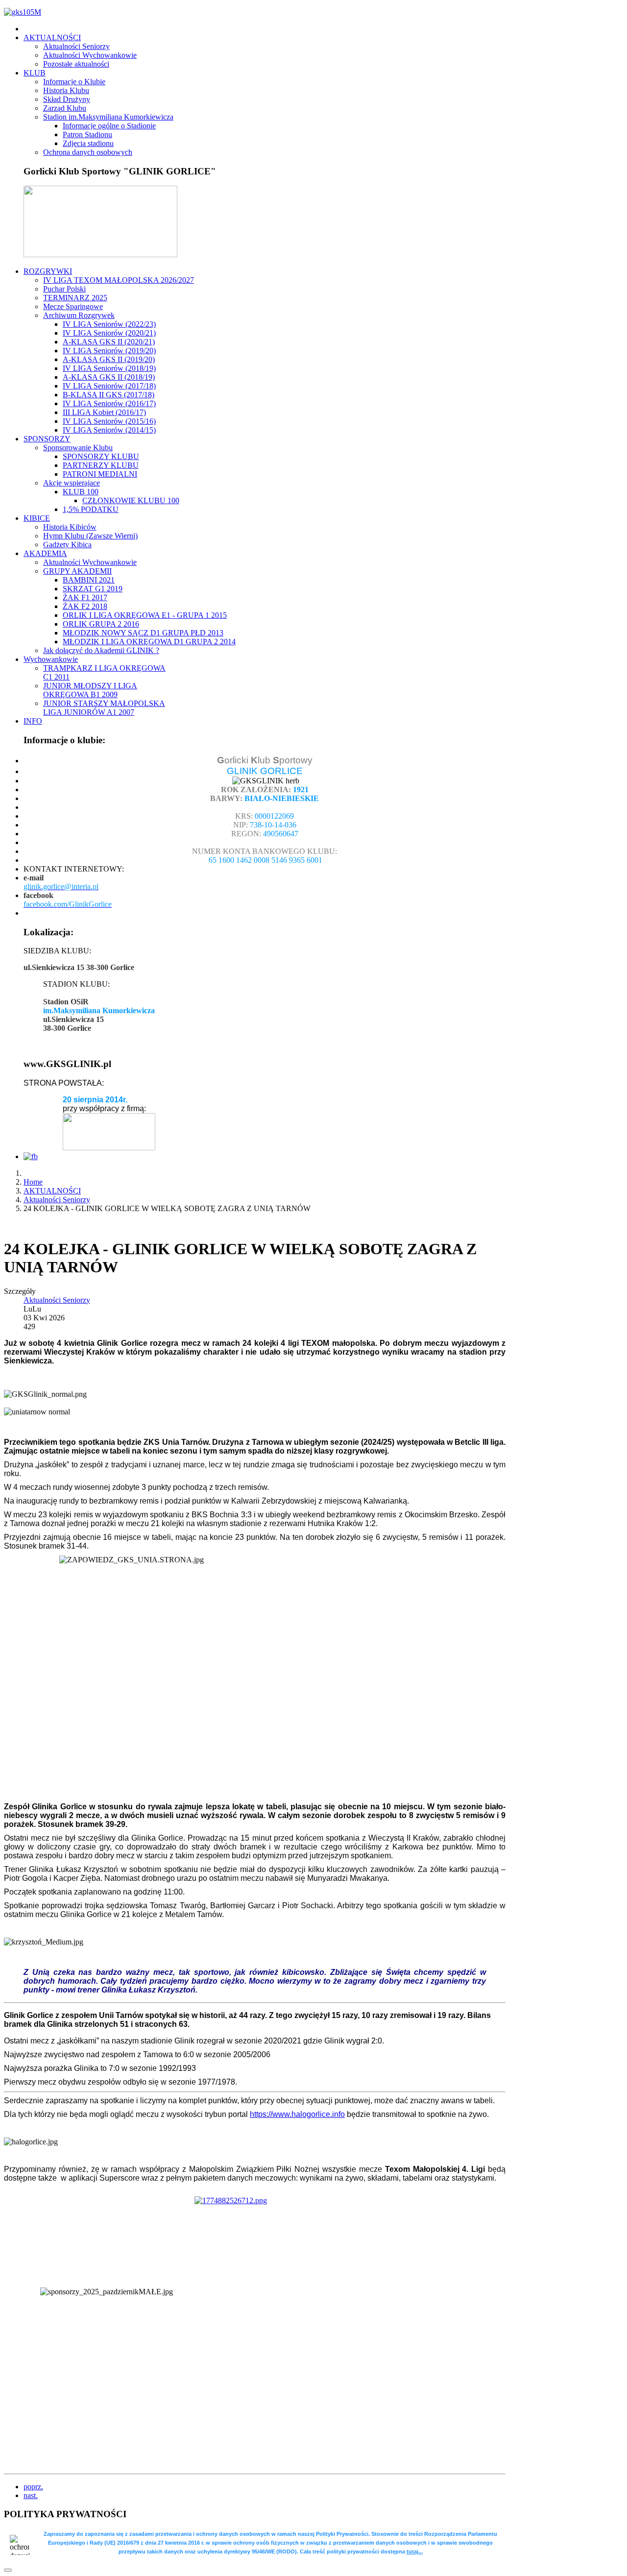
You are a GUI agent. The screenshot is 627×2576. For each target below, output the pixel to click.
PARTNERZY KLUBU (101, 465)
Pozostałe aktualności (76, 64)
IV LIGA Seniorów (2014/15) (109, 430)
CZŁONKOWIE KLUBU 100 (131, 500)
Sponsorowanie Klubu (78, 448)
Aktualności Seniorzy (76, 46)
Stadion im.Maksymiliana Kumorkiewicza (108, 117)
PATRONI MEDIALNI (100, 474)
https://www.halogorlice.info (297, 2114)
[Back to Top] (8, 2570)
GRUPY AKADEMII (77, 571)
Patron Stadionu (87, 134)
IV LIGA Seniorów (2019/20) (109, 351)
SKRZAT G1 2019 (93, 589)
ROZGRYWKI (48, 271)
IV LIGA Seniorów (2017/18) (109, 386)
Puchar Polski (64, 289)
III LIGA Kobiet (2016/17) (104, 412)
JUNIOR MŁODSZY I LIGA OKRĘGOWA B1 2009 (90, 690)
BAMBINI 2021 (89, 580)
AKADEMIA (45, 553)
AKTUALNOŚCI (52, 37)
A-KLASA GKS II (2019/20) (109, 359)
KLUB (35, 73)
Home (33, 1182)
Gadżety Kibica (67, 545)
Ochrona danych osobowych (88, 152)
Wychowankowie (51, 659)
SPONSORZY (47, 439)
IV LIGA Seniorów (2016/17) (109, 403)
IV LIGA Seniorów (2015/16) (109, 421)
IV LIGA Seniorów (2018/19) (109, 368)
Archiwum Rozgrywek (79, 315)
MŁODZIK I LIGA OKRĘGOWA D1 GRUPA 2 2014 (149, 642)
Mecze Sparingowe (73, 306)
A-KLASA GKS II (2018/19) (109, 377)
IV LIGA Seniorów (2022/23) (109, 324)
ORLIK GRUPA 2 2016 (101, 624)
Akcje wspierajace (72, 483)
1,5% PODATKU (91, 509)
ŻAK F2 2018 (85, 606)
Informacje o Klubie (74, 82)
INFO (33, 721)
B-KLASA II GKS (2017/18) (109, 395)
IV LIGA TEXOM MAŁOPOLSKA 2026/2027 (119, 280)
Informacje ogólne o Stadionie (109, 126)
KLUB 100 (81, 492)
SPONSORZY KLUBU (101, 456)
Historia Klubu (66, 90)
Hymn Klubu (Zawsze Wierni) (90, 536)
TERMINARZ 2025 (75, 298)
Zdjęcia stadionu (88, 143)
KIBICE (37, 518)
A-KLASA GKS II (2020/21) (109, 342)
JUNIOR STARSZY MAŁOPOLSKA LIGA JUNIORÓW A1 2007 (104, 708)
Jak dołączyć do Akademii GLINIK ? (101, 650)
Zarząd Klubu (65, 108)
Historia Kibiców (70, 527)
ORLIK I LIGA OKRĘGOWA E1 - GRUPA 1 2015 (145, 615)
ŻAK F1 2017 (85, 597)
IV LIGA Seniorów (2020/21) (109, 333)
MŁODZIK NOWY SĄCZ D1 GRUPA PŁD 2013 (143, 633)
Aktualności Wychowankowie (90, 55)
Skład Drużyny (67, 99)
